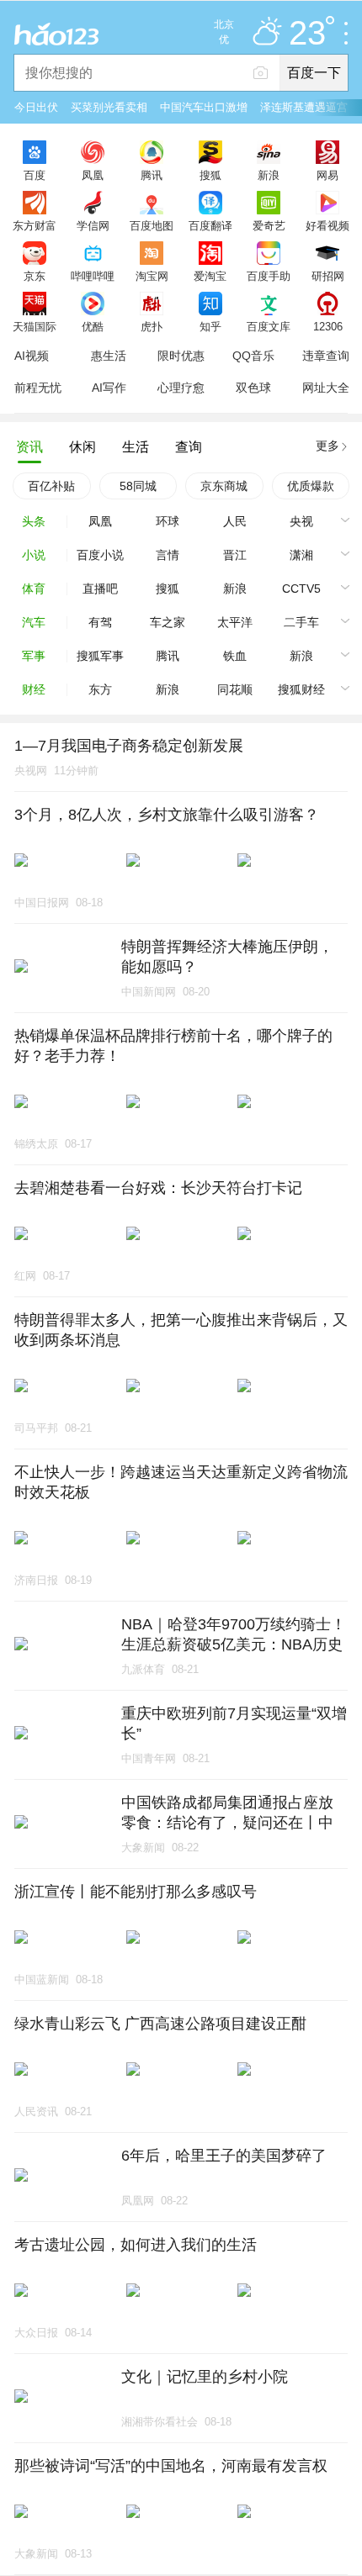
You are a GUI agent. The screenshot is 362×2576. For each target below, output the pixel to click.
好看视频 (327, 225)
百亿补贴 (51, 486)
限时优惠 (181, 356)
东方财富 (35, 225)
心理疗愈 (181, 388)
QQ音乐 (253, 356)
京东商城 (224, 486)
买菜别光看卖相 (109, 107)
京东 (35, 276)
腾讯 (152, 175)
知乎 (210, 326)
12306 (328, 326)
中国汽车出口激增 (204, 107)
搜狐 (210, 175)
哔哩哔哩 (93, 276)
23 (307, 34)
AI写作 (109, 388)
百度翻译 (210, 225)
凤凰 (93, 175)
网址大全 (326, 388)
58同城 (138, 486)
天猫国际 (35, 326)
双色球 (253, 388)
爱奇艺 (269, 225)
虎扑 (152, 326)
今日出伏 (36, 107)
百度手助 (269, 276)
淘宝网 (152, 276)
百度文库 (269, 326)
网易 (327, 175)
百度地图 (152, 225)
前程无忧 (38, 388)
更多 (327, 446)
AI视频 (32, 356)
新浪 (269, 175)
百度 (35, 175)
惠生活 (109, 356)
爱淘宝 (210, 276)
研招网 (328, 276)
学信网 (93, 225)
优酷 (93, 326)
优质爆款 (311, 486)
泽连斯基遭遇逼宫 (304, 107)
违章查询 (326, 356)
